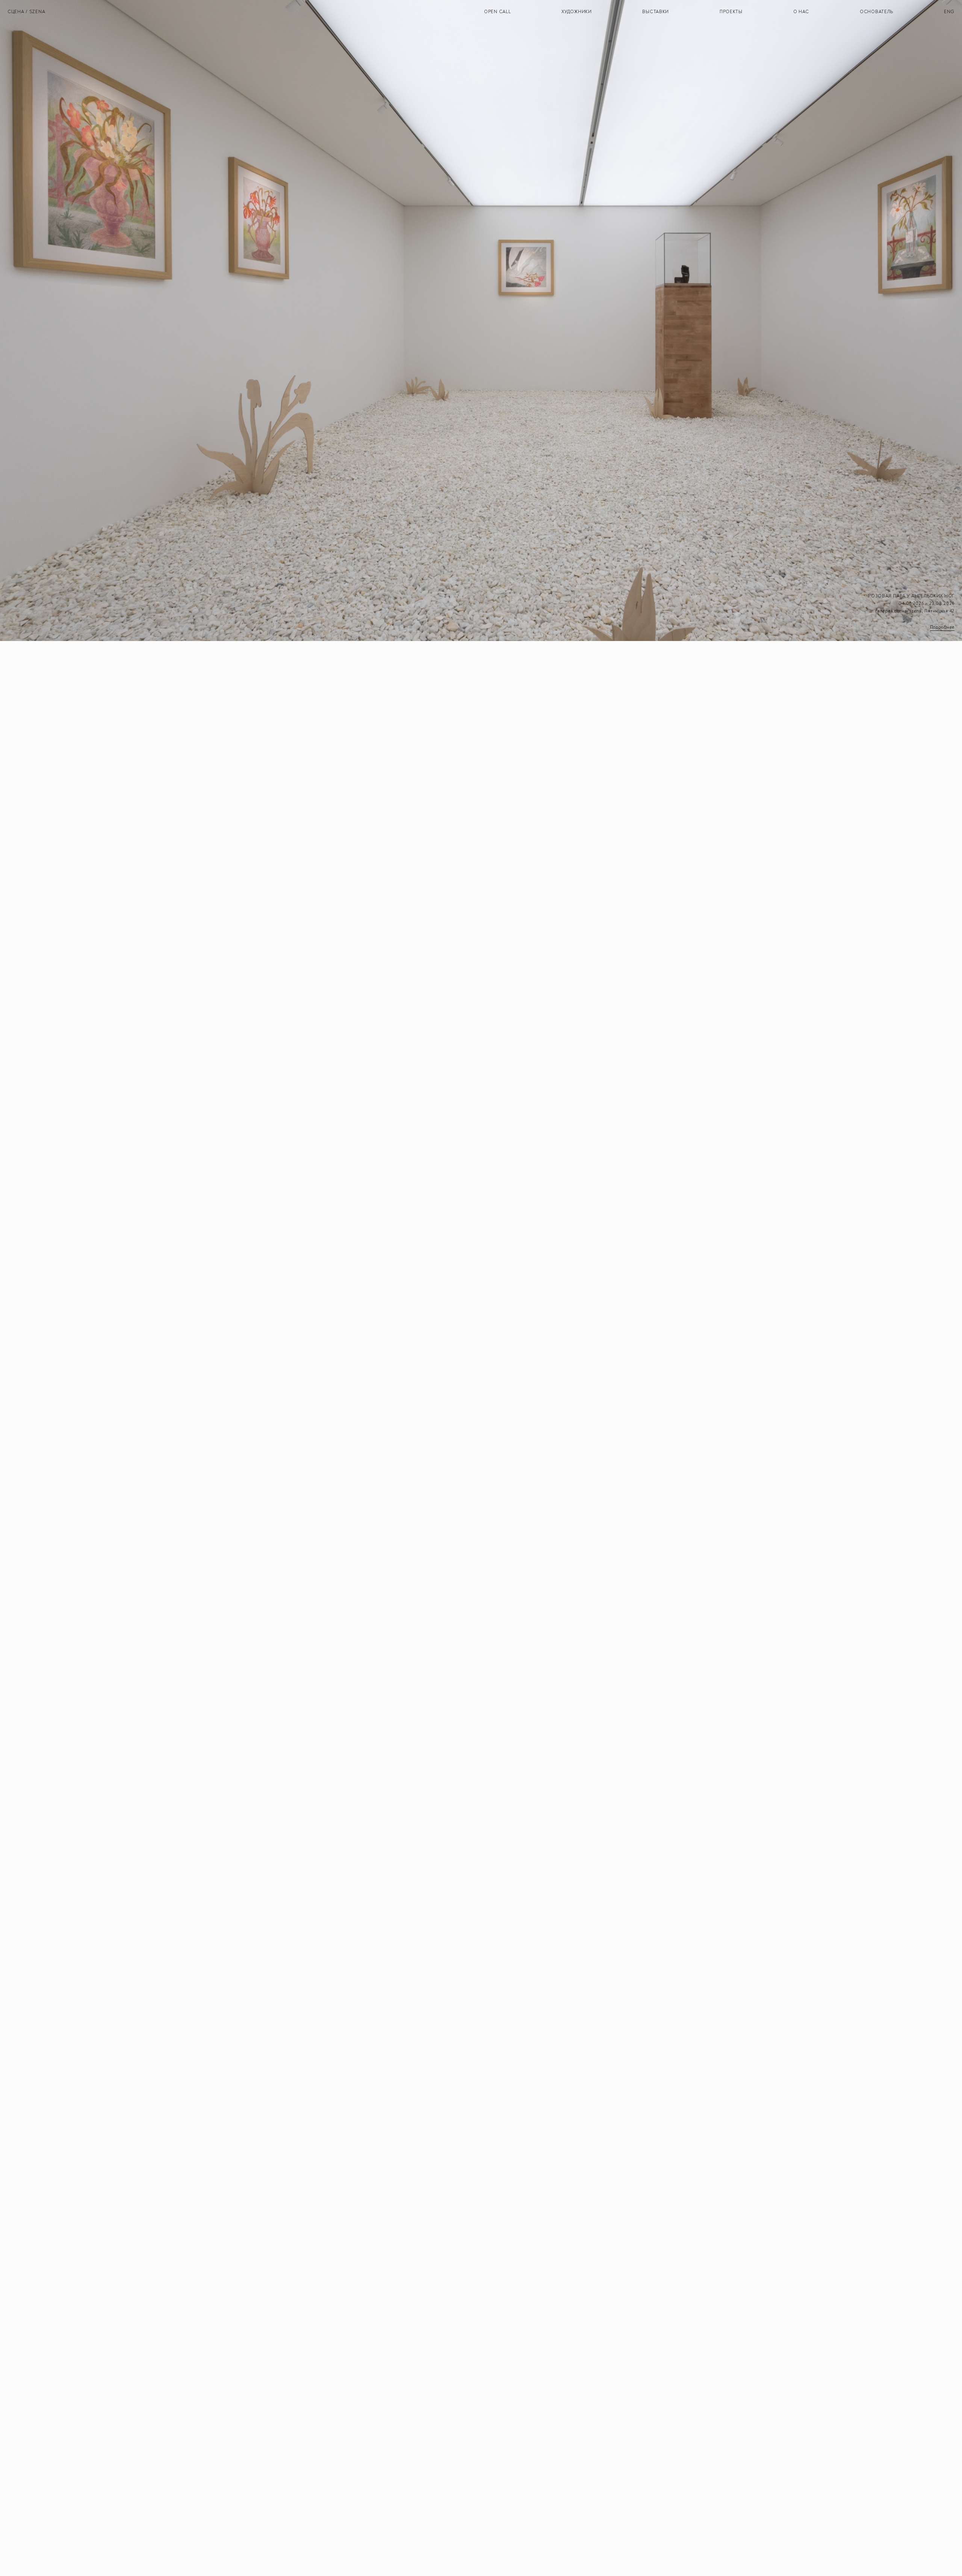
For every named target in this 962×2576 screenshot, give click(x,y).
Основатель (877, 12)
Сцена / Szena (26, 12)
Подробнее (942, 627)
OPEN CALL (497, 12)
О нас (801, 12)
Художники (576, 12)
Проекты (731, 12)
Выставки (656, 12)
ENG (949, 12)
